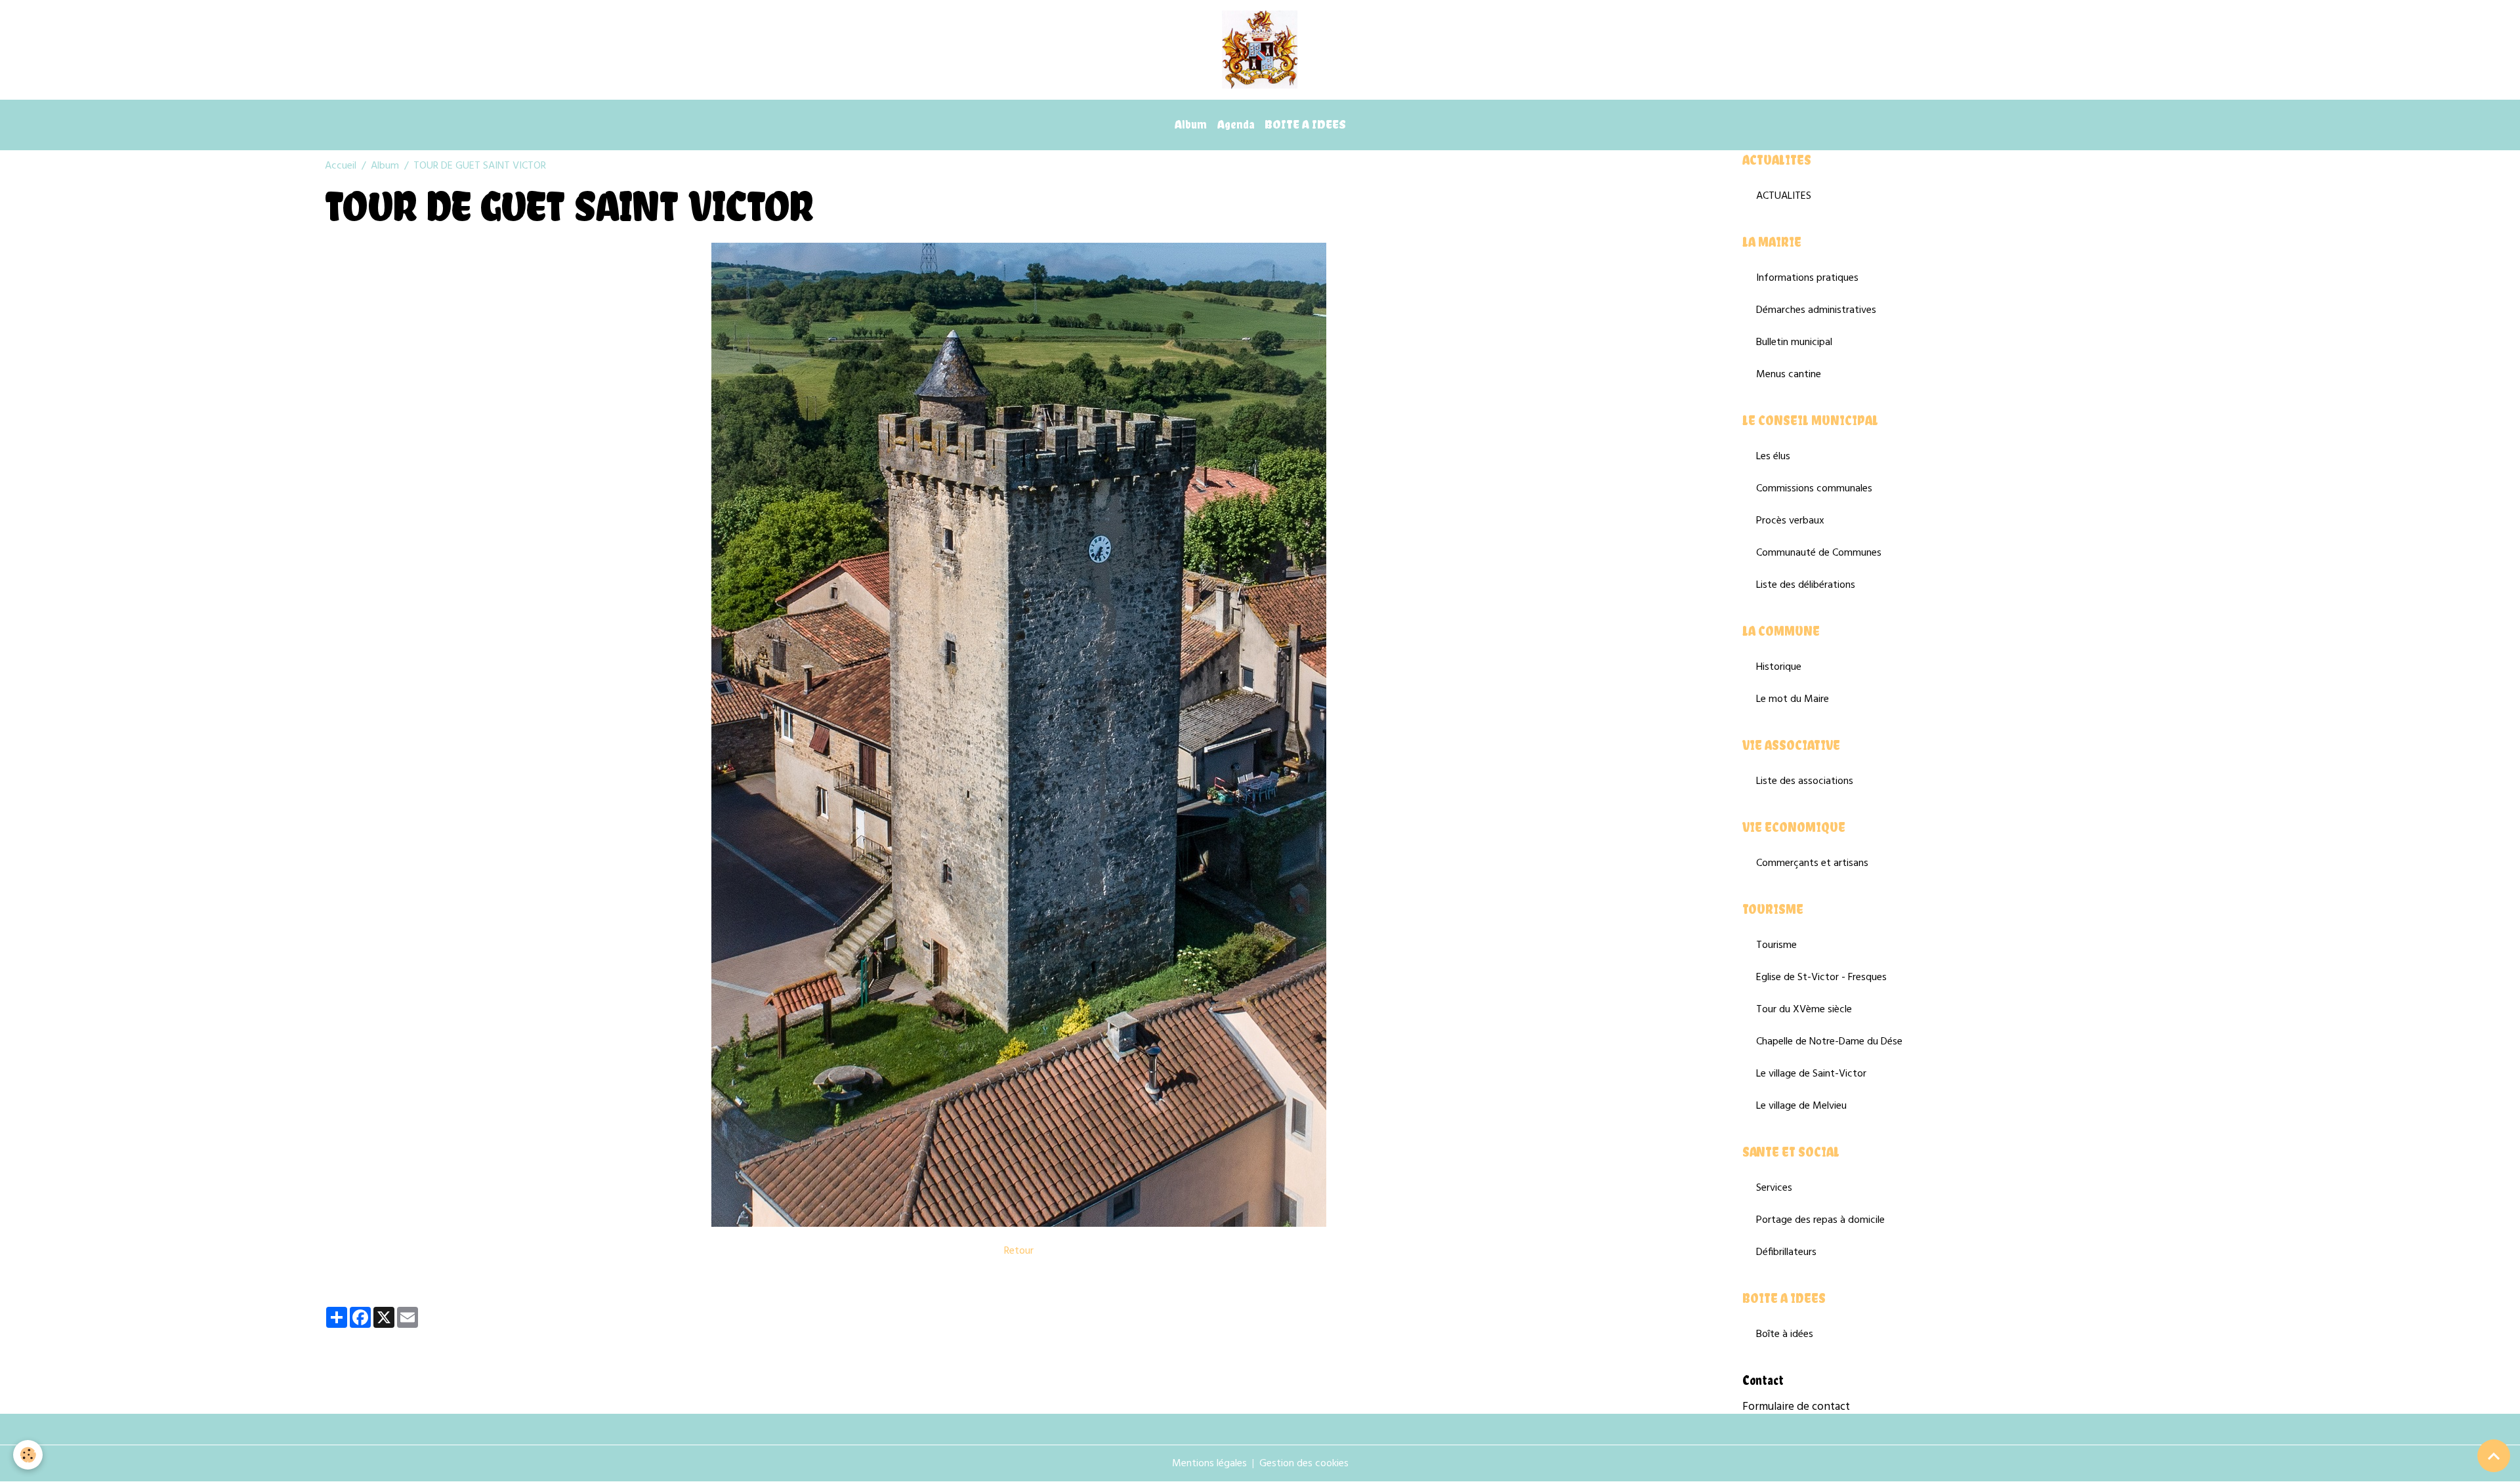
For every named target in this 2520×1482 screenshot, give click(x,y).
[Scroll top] (2494, 1456)
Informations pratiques (1807, 278)
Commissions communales (1814, 489)
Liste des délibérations (1806, 585)
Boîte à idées (1785, 1334)
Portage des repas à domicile (1820, 1220)
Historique (1779, 667)
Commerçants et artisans (1812, 863)
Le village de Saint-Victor (1811, 1074)
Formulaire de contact (1796, 1407)
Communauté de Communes (1819, 553)
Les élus (1773, 457)
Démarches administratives (1816, 310)
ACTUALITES (1784, 196)
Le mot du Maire (1793, 699)
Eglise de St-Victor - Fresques (1821, 978)
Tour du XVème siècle (1804, 1010)
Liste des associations (1805, 781)
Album (1191, 124)
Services (1774, 1188)
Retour (1019, 1251)
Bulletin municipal (1794, 342)
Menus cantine (1789, 375)
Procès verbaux (1790, 521)
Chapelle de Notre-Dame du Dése (1829, 1042)
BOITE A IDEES (1305, 124)
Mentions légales (1209, 1464)
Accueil (341, 166)
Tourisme (1776, 945)
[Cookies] (28, 1455)
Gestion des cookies (1304, 1464)
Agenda (1236, 124)
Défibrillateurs (1786, 1252)
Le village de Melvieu (1801, 1106)
